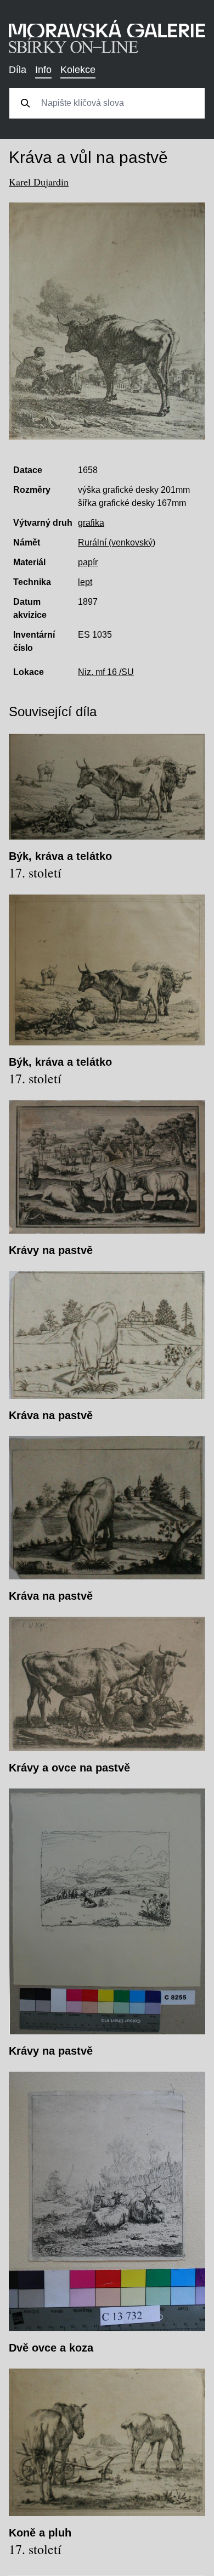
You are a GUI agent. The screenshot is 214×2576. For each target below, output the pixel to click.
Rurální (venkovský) (117, 542)
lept (85, 582)
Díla (18, 70)
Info (43, 70)
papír (88, 562)
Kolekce (78, 70)
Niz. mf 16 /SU (106, 672)
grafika (91, 523)
